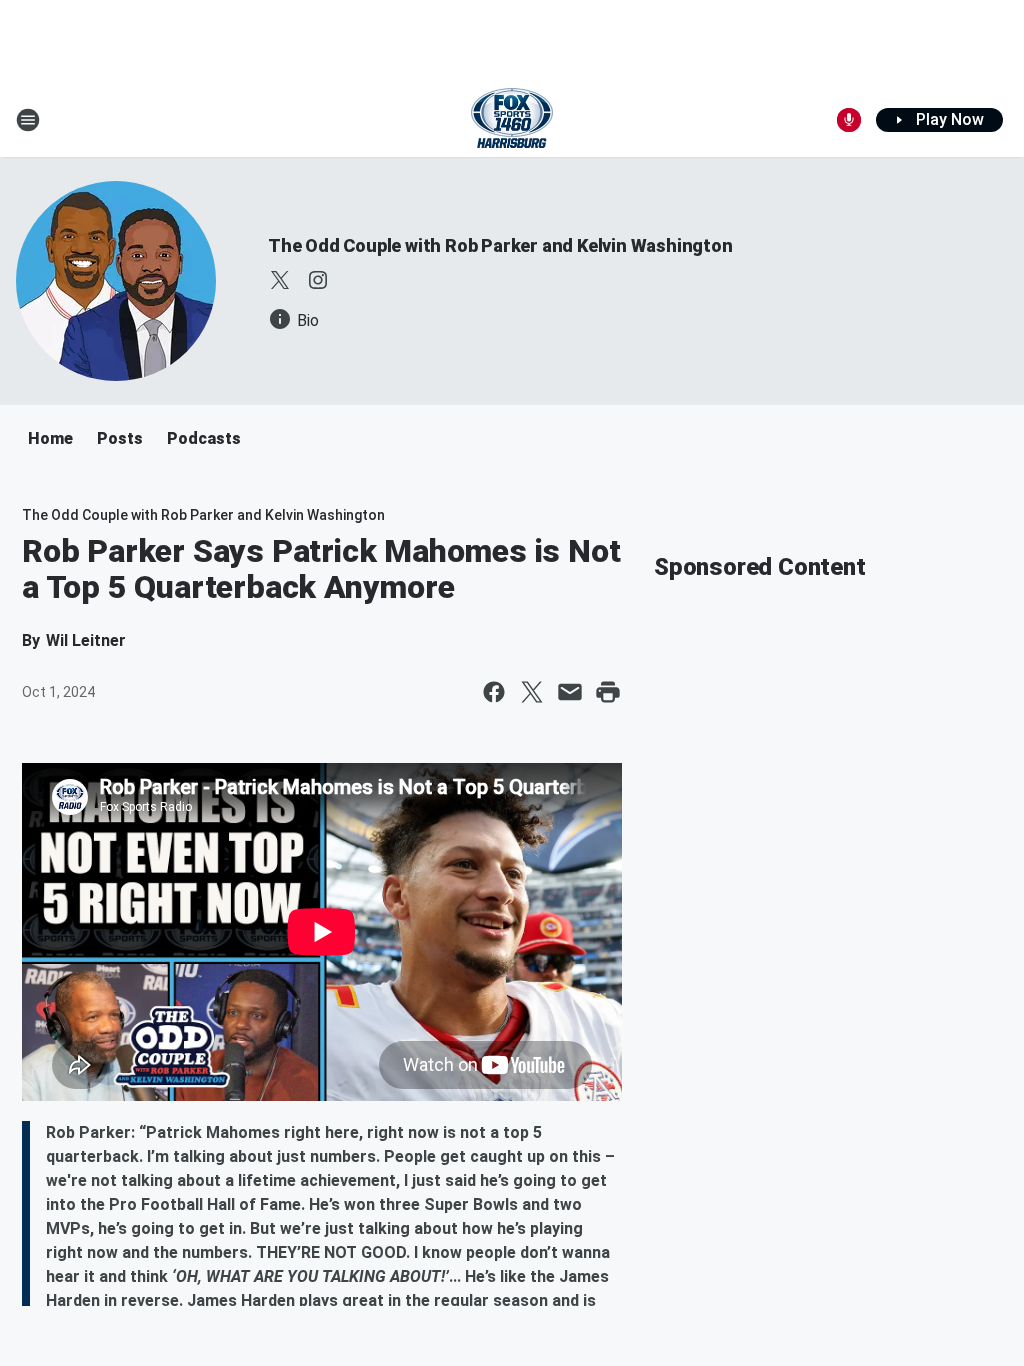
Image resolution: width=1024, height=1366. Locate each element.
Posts (120, 438)
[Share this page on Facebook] (494, 692)
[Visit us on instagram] (318, 280)
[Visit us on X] (280, 280)
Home (50, 438)
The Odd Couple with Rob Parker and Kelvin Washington (500, 245)
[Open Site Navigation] (28, 120)
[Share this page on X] (532, 692)
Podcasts (204, 438)
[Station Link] (512, 120)
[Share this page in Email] (570, 692)
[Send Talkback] (849, 120)
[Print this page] (608, 692)
